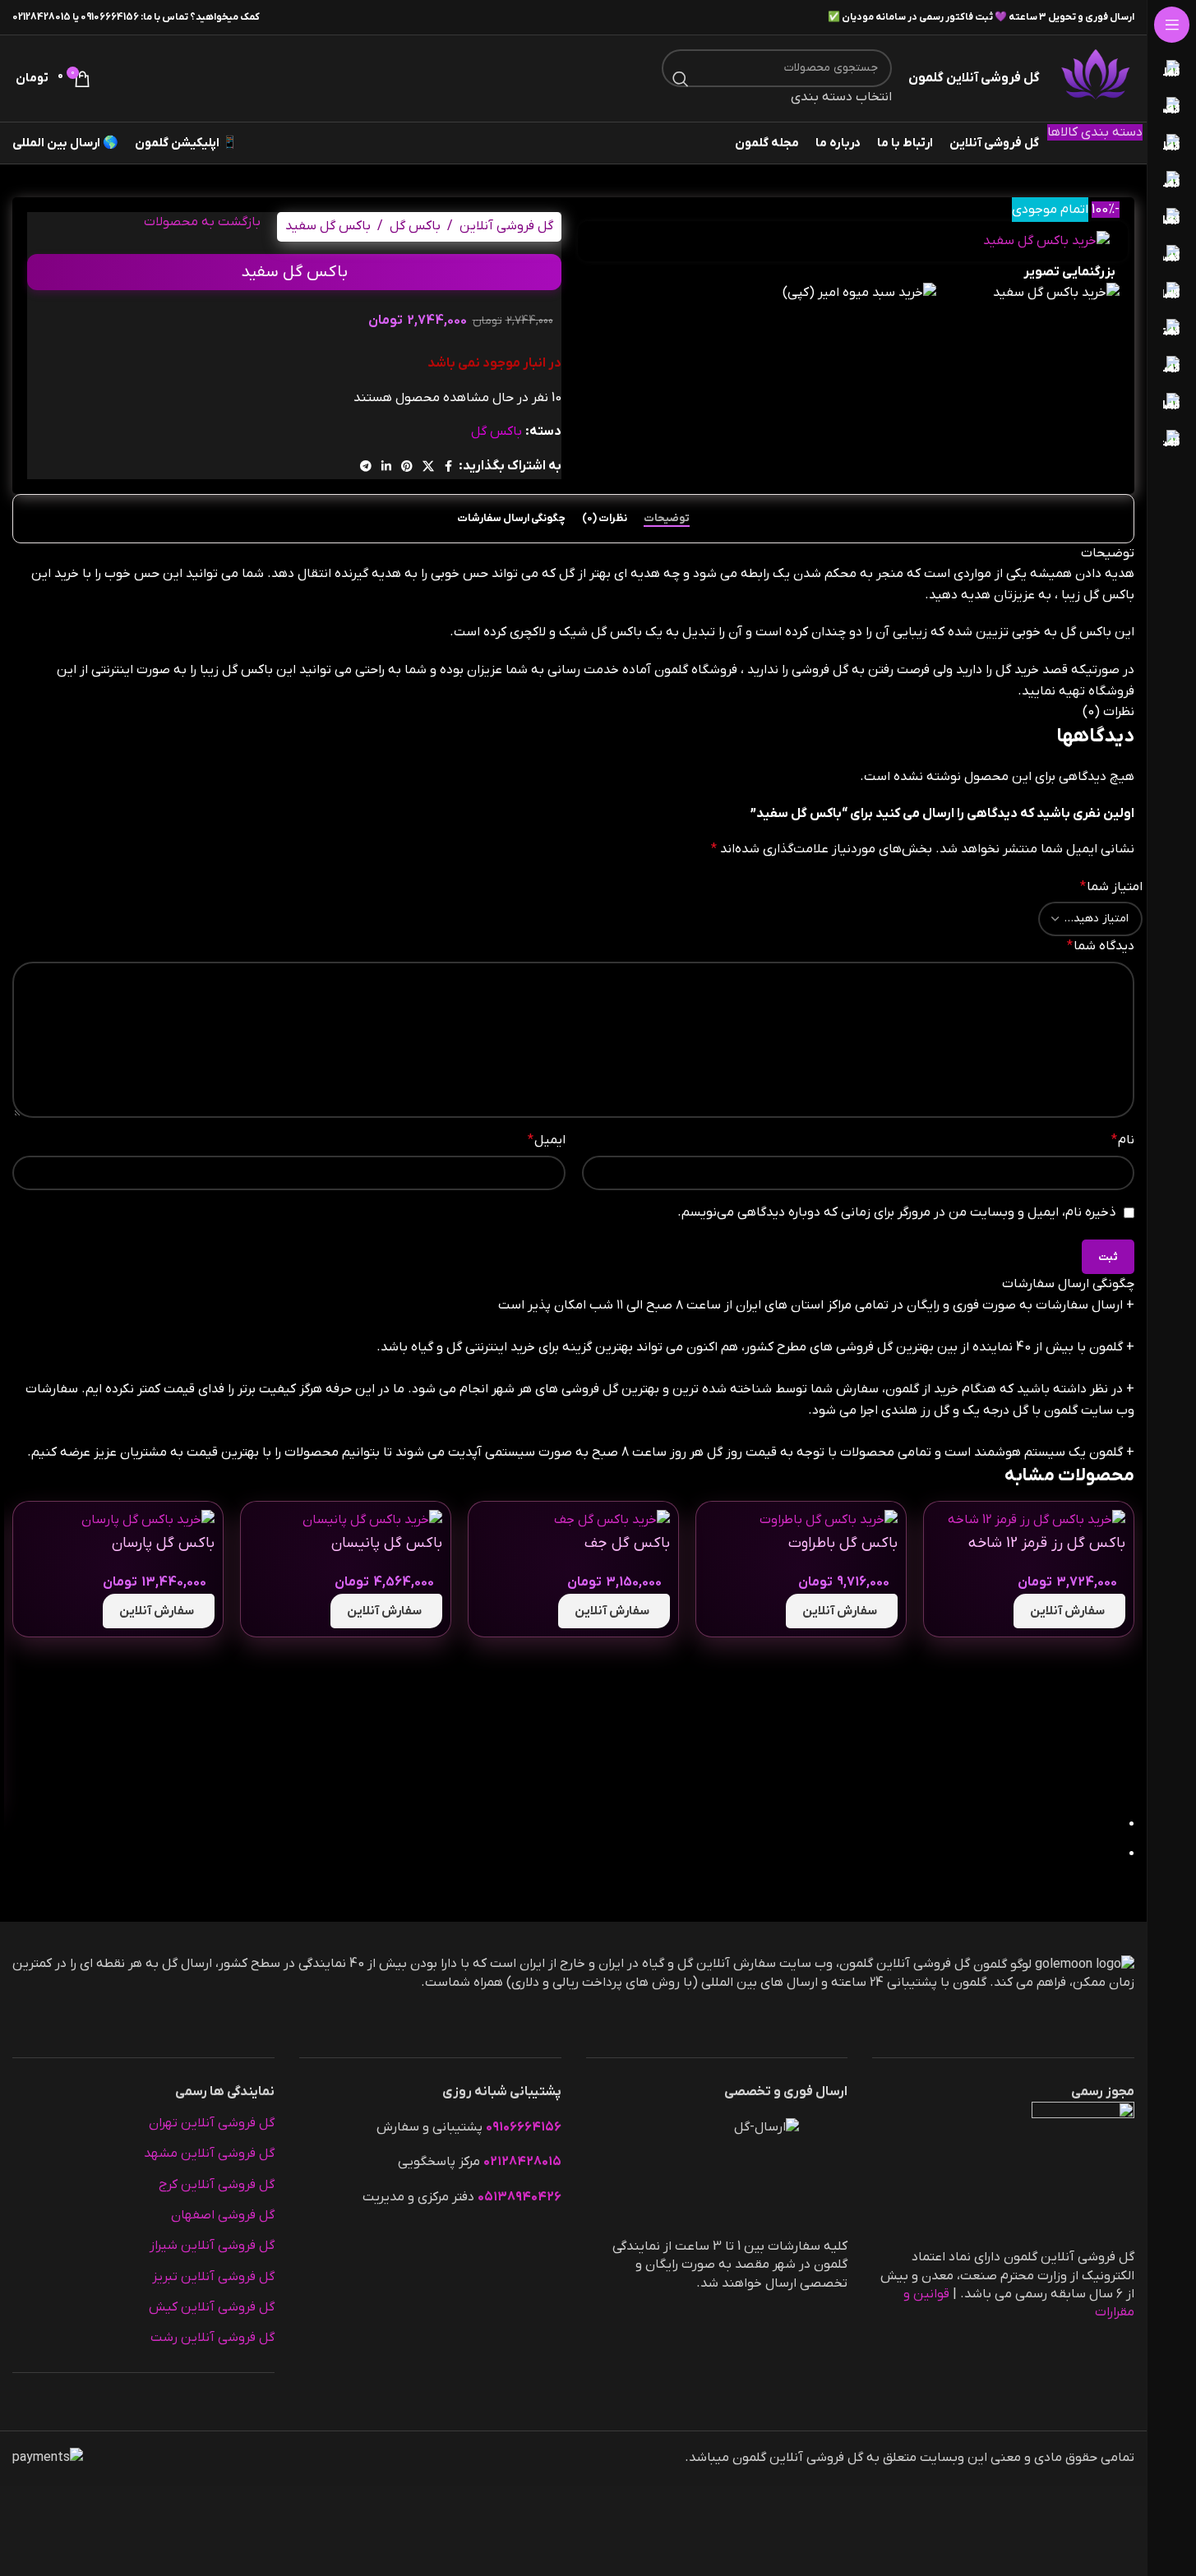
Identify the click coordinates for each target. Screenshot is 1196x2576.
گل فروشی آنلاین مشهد (209, 2154)
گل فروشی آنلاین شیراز (212, 2246)
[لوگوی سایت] (1095, 78)
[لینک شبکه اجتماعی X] (428, 467)
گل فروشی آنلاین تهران (212, 2123)
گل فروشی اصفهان (223, 2215)
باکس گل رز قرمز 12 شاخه (1047, 1543)
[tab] (667, 519)
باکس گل (415, 226)
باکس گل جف (627, 1543)
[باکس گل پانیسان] (372, 1520)
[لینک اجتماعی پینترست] (407, 467)
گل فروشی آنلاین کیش (212, 2307)
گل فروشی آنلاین (506, 226)
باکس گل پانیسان (387, 1543)
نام (1123, 1140)
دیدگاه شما (1101, 946)
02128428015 (42, 17)
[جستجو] (681, 79)
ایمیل (547, 1140)
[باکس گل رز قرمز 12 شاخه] (1037, 1520)
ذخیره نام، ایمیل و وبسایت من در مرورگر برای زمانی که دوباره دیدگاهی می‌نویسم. (897, 1212)
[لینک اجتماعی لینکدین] (386, 467)
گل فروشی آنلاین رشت (212, 2338)
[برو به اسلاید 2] (566, 1854)
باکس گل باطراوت (843, 1543)
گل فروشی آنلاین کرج (217, 2185)
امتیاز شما (1111, 887)
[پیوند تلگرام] (366, 467)
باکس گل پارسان (163, 1543)
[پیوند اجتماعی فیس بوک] (449, 467)
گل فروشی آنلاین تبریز (213, 2277)
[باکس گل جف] (612, 1520)
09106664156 (110, 17)
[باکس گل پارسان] (148, 1520)
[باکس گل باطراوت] (829, 1520)
